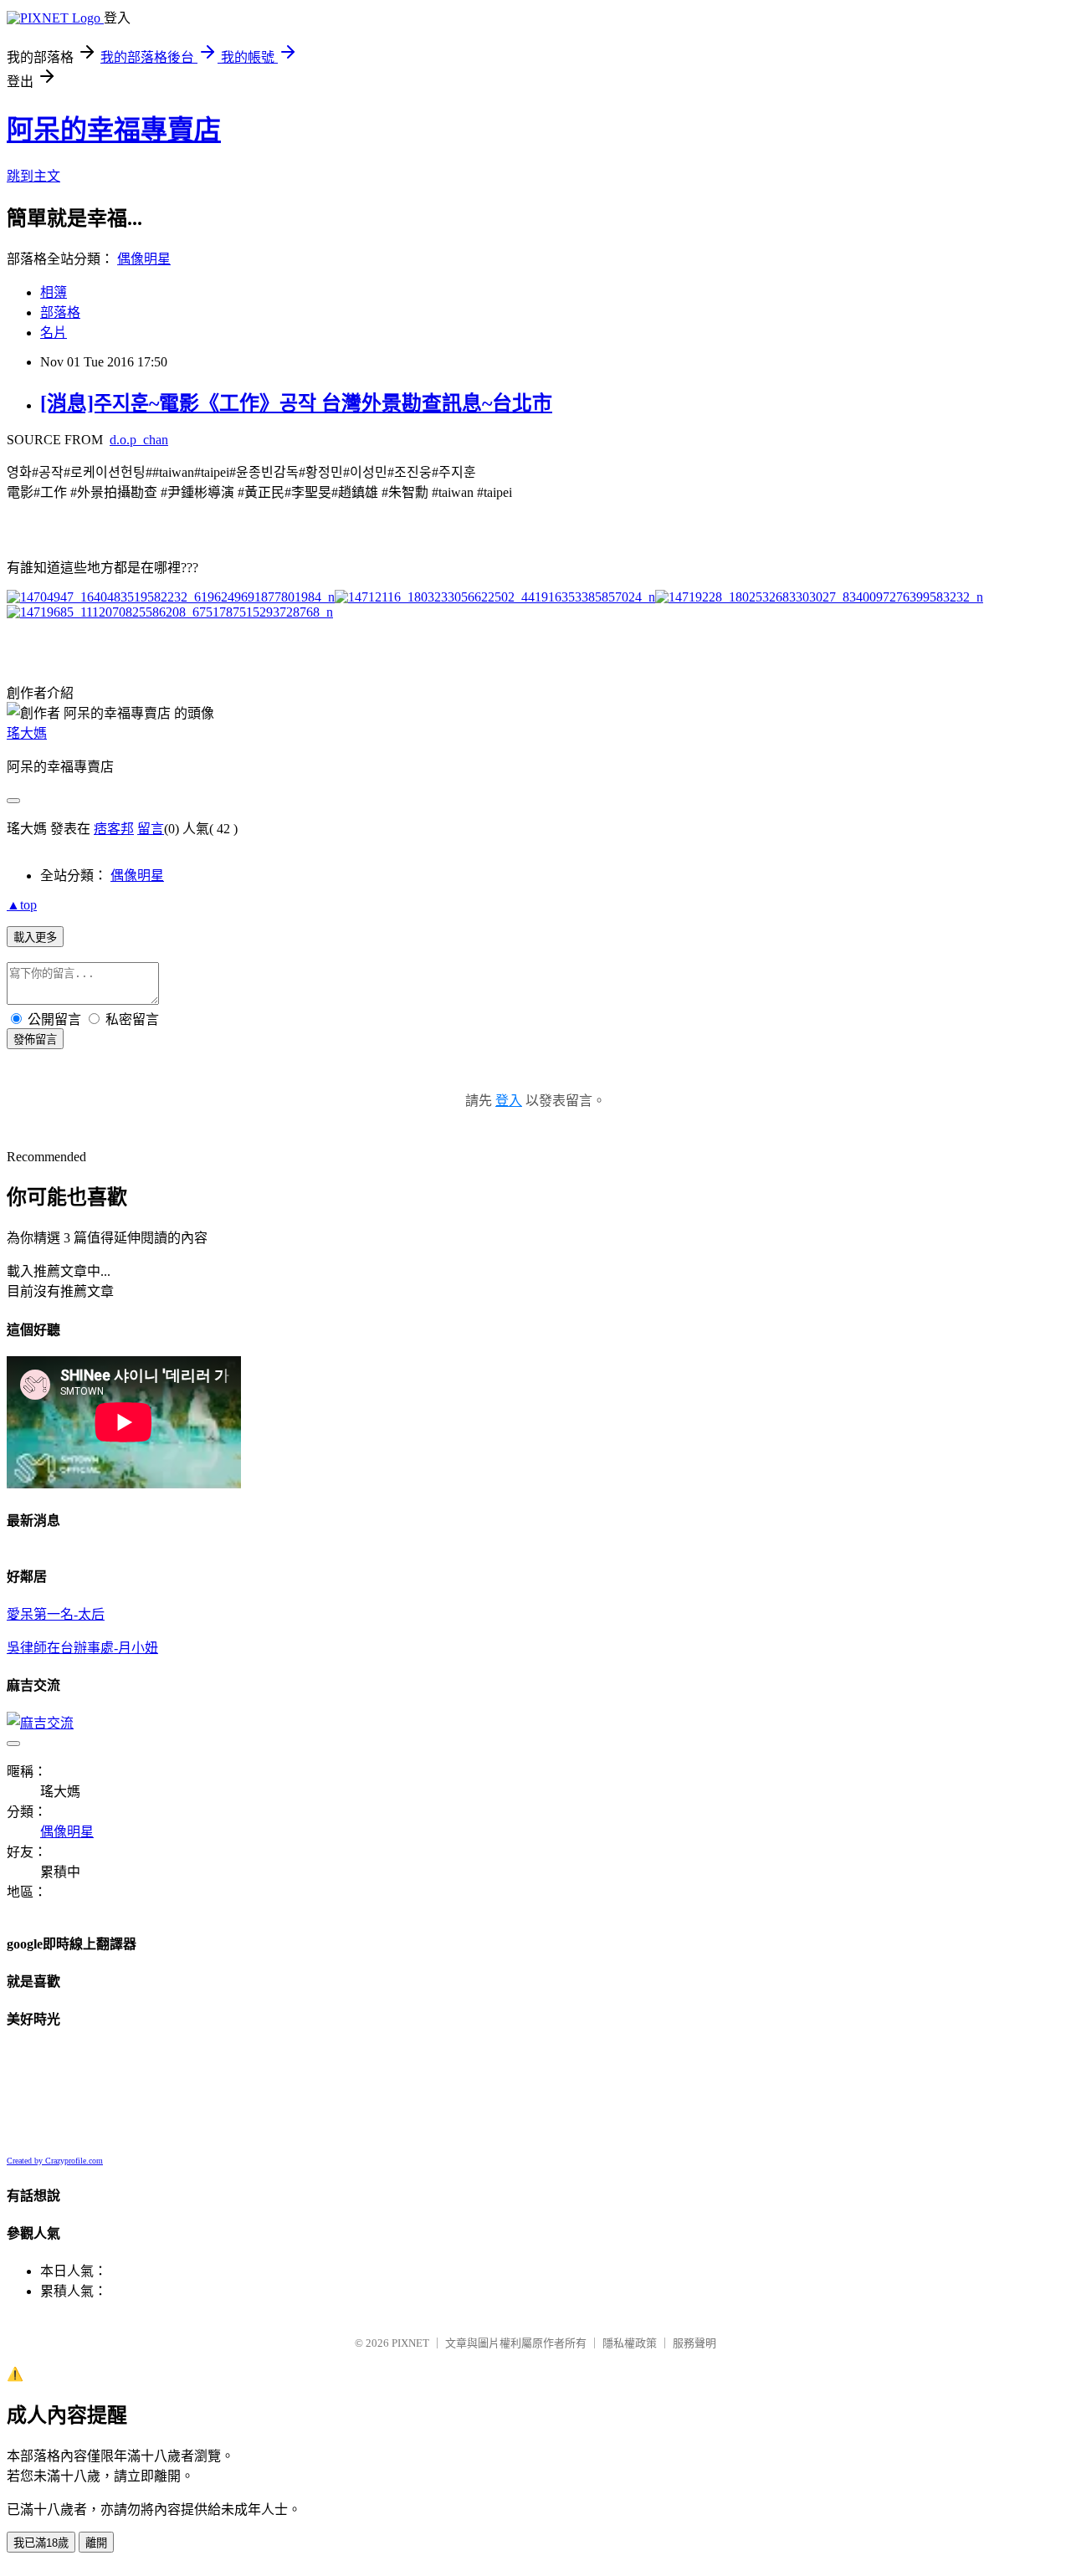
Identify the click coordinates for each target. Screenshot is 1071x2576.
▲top (22, 905)
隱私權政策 (630, 2343)
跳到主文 (33, 176)
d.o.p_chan (139, 440)
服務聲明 (694, 2343)
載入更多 (35, 937)
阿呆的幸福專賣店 (114, 130)
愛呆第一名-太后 (56, 1614)
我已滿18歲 (41, 2543)
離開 (96, 2543)
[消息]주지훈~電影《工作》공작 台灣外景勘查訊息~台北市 (296, 403)
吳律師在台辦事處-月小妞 (82, 1648)
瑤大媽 (27, 733)
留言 (151, 829)
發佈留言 (35, 1040)
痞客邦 (114, 829)
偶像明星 (144, 259)
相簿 (54, 292)
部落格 (60, 312)
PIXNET (410, 2343)
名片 (54, 333)
